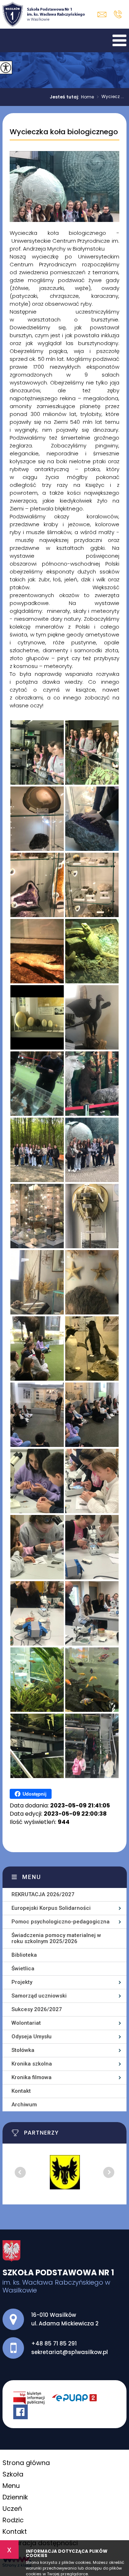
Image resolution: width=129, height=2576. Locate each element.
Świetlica (23, 1969)
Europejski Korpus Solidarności (51, 1908)
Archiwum (24, 2105)
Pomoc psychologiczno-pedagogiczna (61, 1922)
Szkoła (13, 2474)
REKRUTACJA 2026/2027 (43, 1894)
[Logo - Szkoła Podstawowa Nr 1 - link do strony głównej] (44, 14)
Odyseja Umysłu (32, 2037)
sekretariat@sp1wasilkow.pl (104, 14)
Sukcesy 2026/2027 (37, 2009)
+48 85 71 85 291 (118, 14)
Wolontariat (26, 2023)
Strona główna (26, 2463)
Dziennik (15, 2497)
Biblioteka (24, 1955)
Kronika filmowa (32, 2077)
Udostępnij (35, 1794)
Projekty (22, 1982)
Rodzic (13, 2520)
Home (87, 97)
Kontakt (21, 2091)
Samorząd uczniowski (39, 1996)
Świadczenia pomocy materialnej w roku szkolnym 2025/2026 (56, 1938)
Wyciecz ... (110, 97)
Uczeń (12, 2509)
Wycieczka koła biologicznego (64, 132)
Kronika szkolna (32, 2064)
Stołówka (23, 2050)
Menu (32, 1877)
